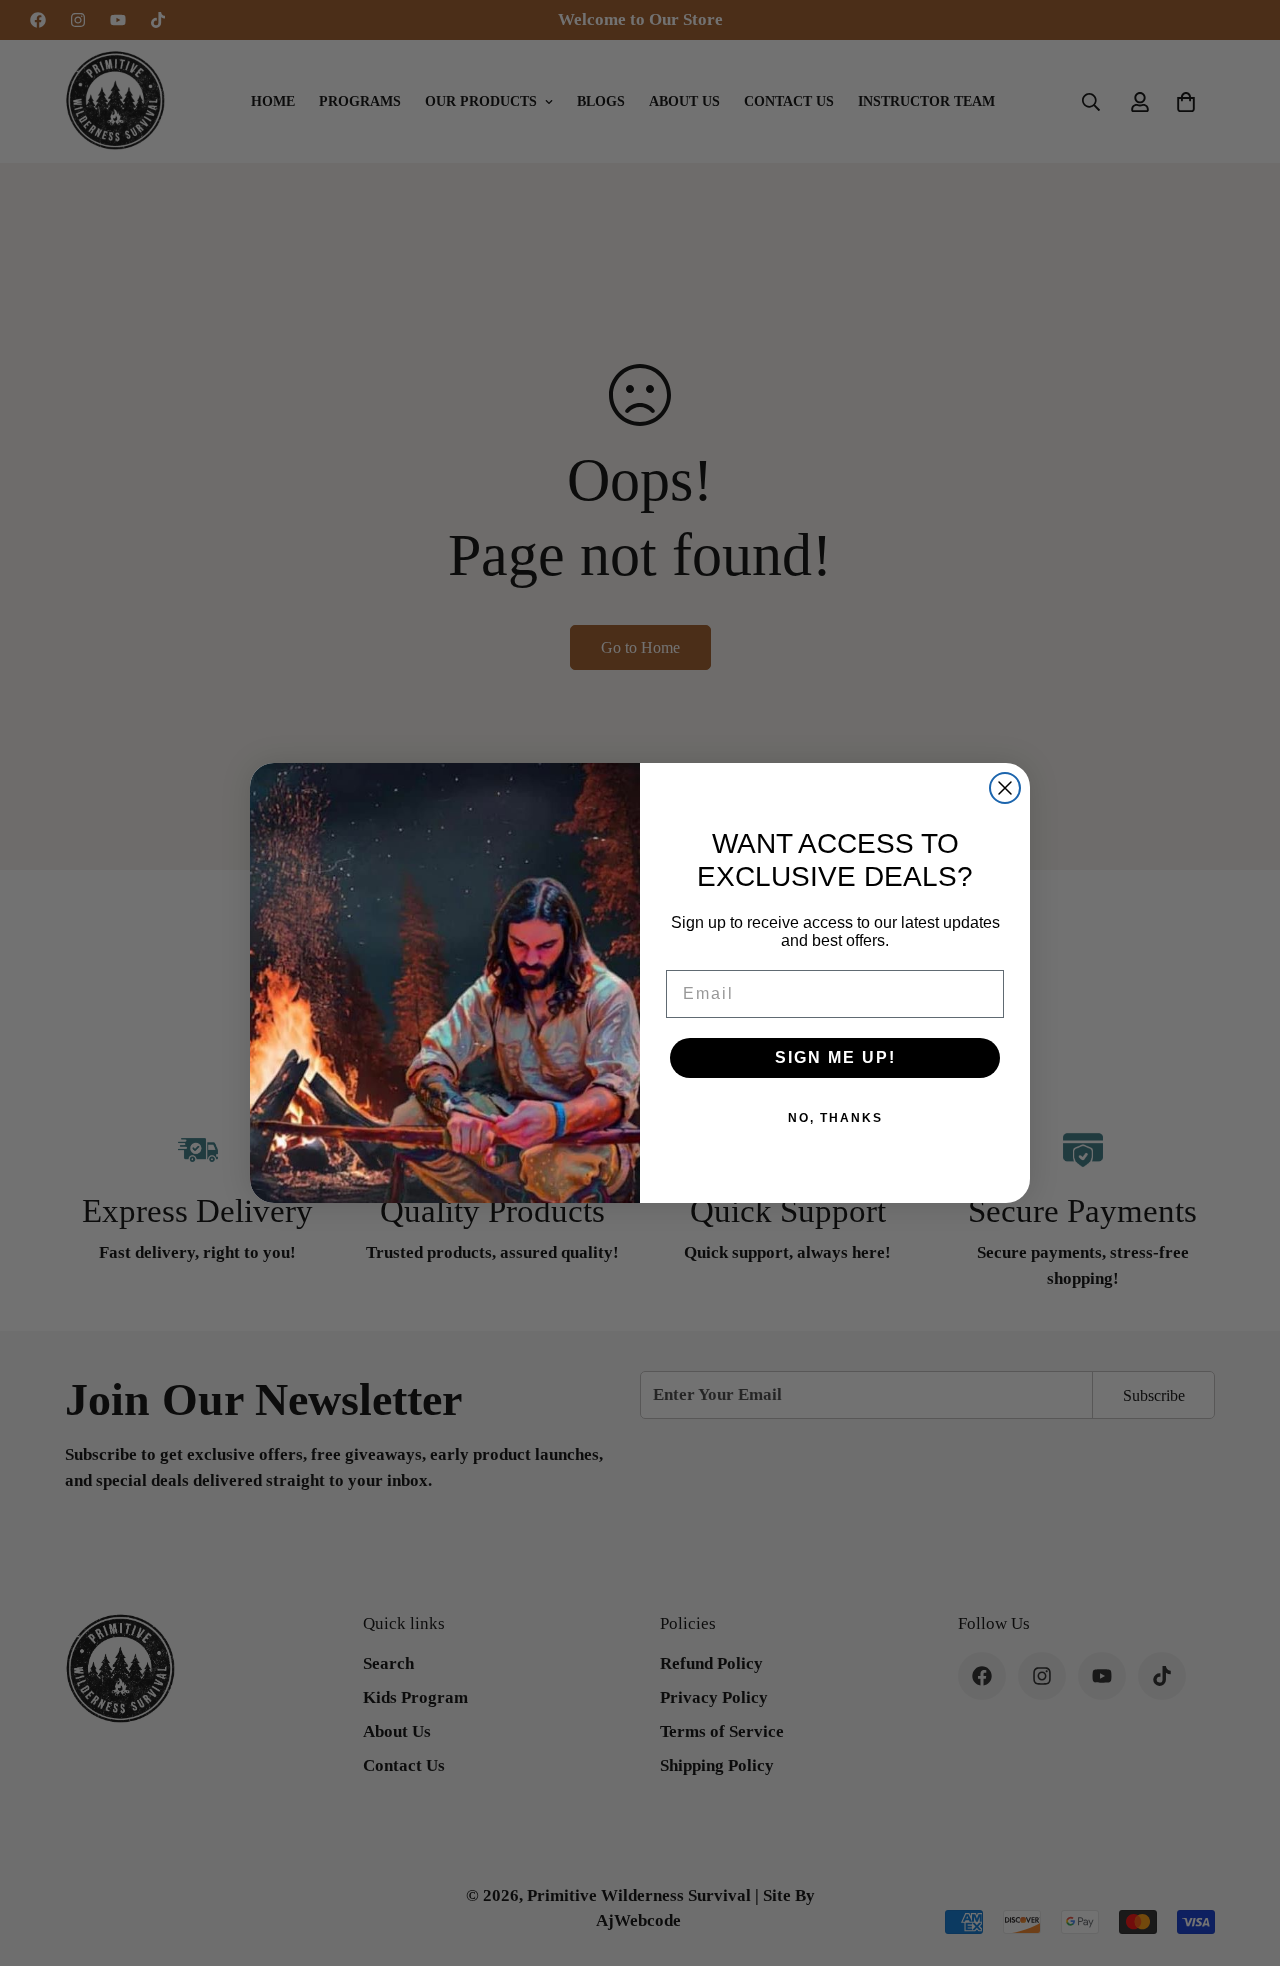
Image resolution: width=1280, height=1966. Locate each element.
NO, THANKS (835, 1118)
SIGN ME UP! (835, 1057)
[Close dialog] (1005, 788)
